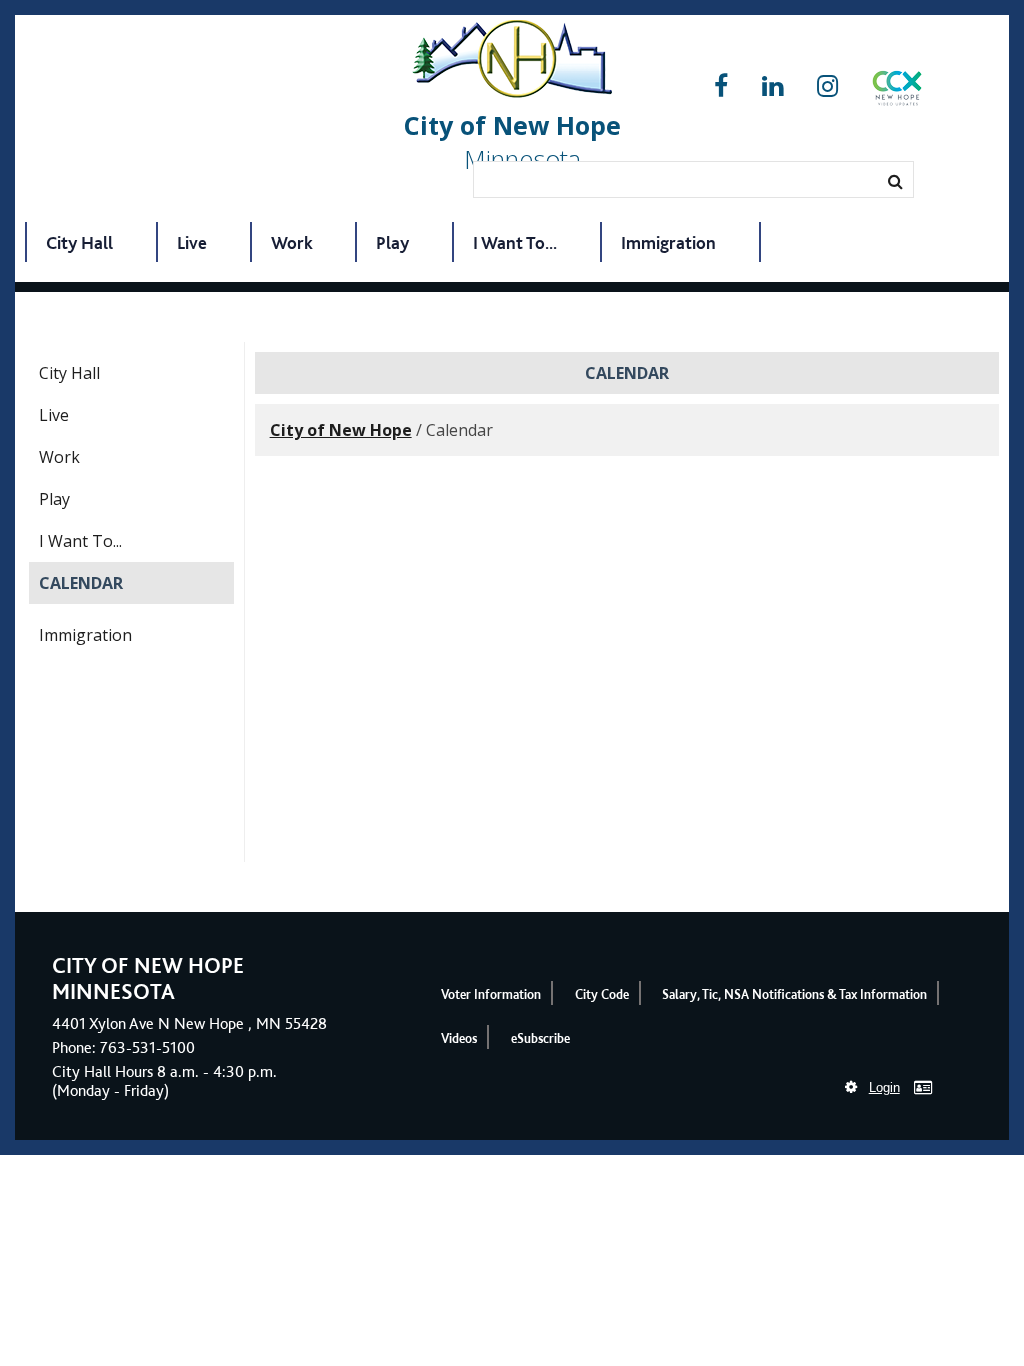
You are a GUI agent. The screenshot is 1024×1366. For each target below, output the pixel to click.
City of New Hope (341, 430)
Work (292, 242)
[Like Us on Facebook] (721, 86)
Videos (459, 1038)
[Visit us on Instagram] (827, 86)
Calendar (81, 583)
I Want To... (515, 242)
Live (192, 242)
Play (392, 242)
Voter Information (491, 994)
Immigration (668, 242)
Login (884, 1087)
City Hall (79, 242)
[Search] (895, 181)
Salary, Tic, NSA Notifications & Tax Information (794, 994)
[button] (897, 92)
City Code (602, 994)
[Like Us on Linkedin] (772, 86)
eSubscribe (540, 1038)
